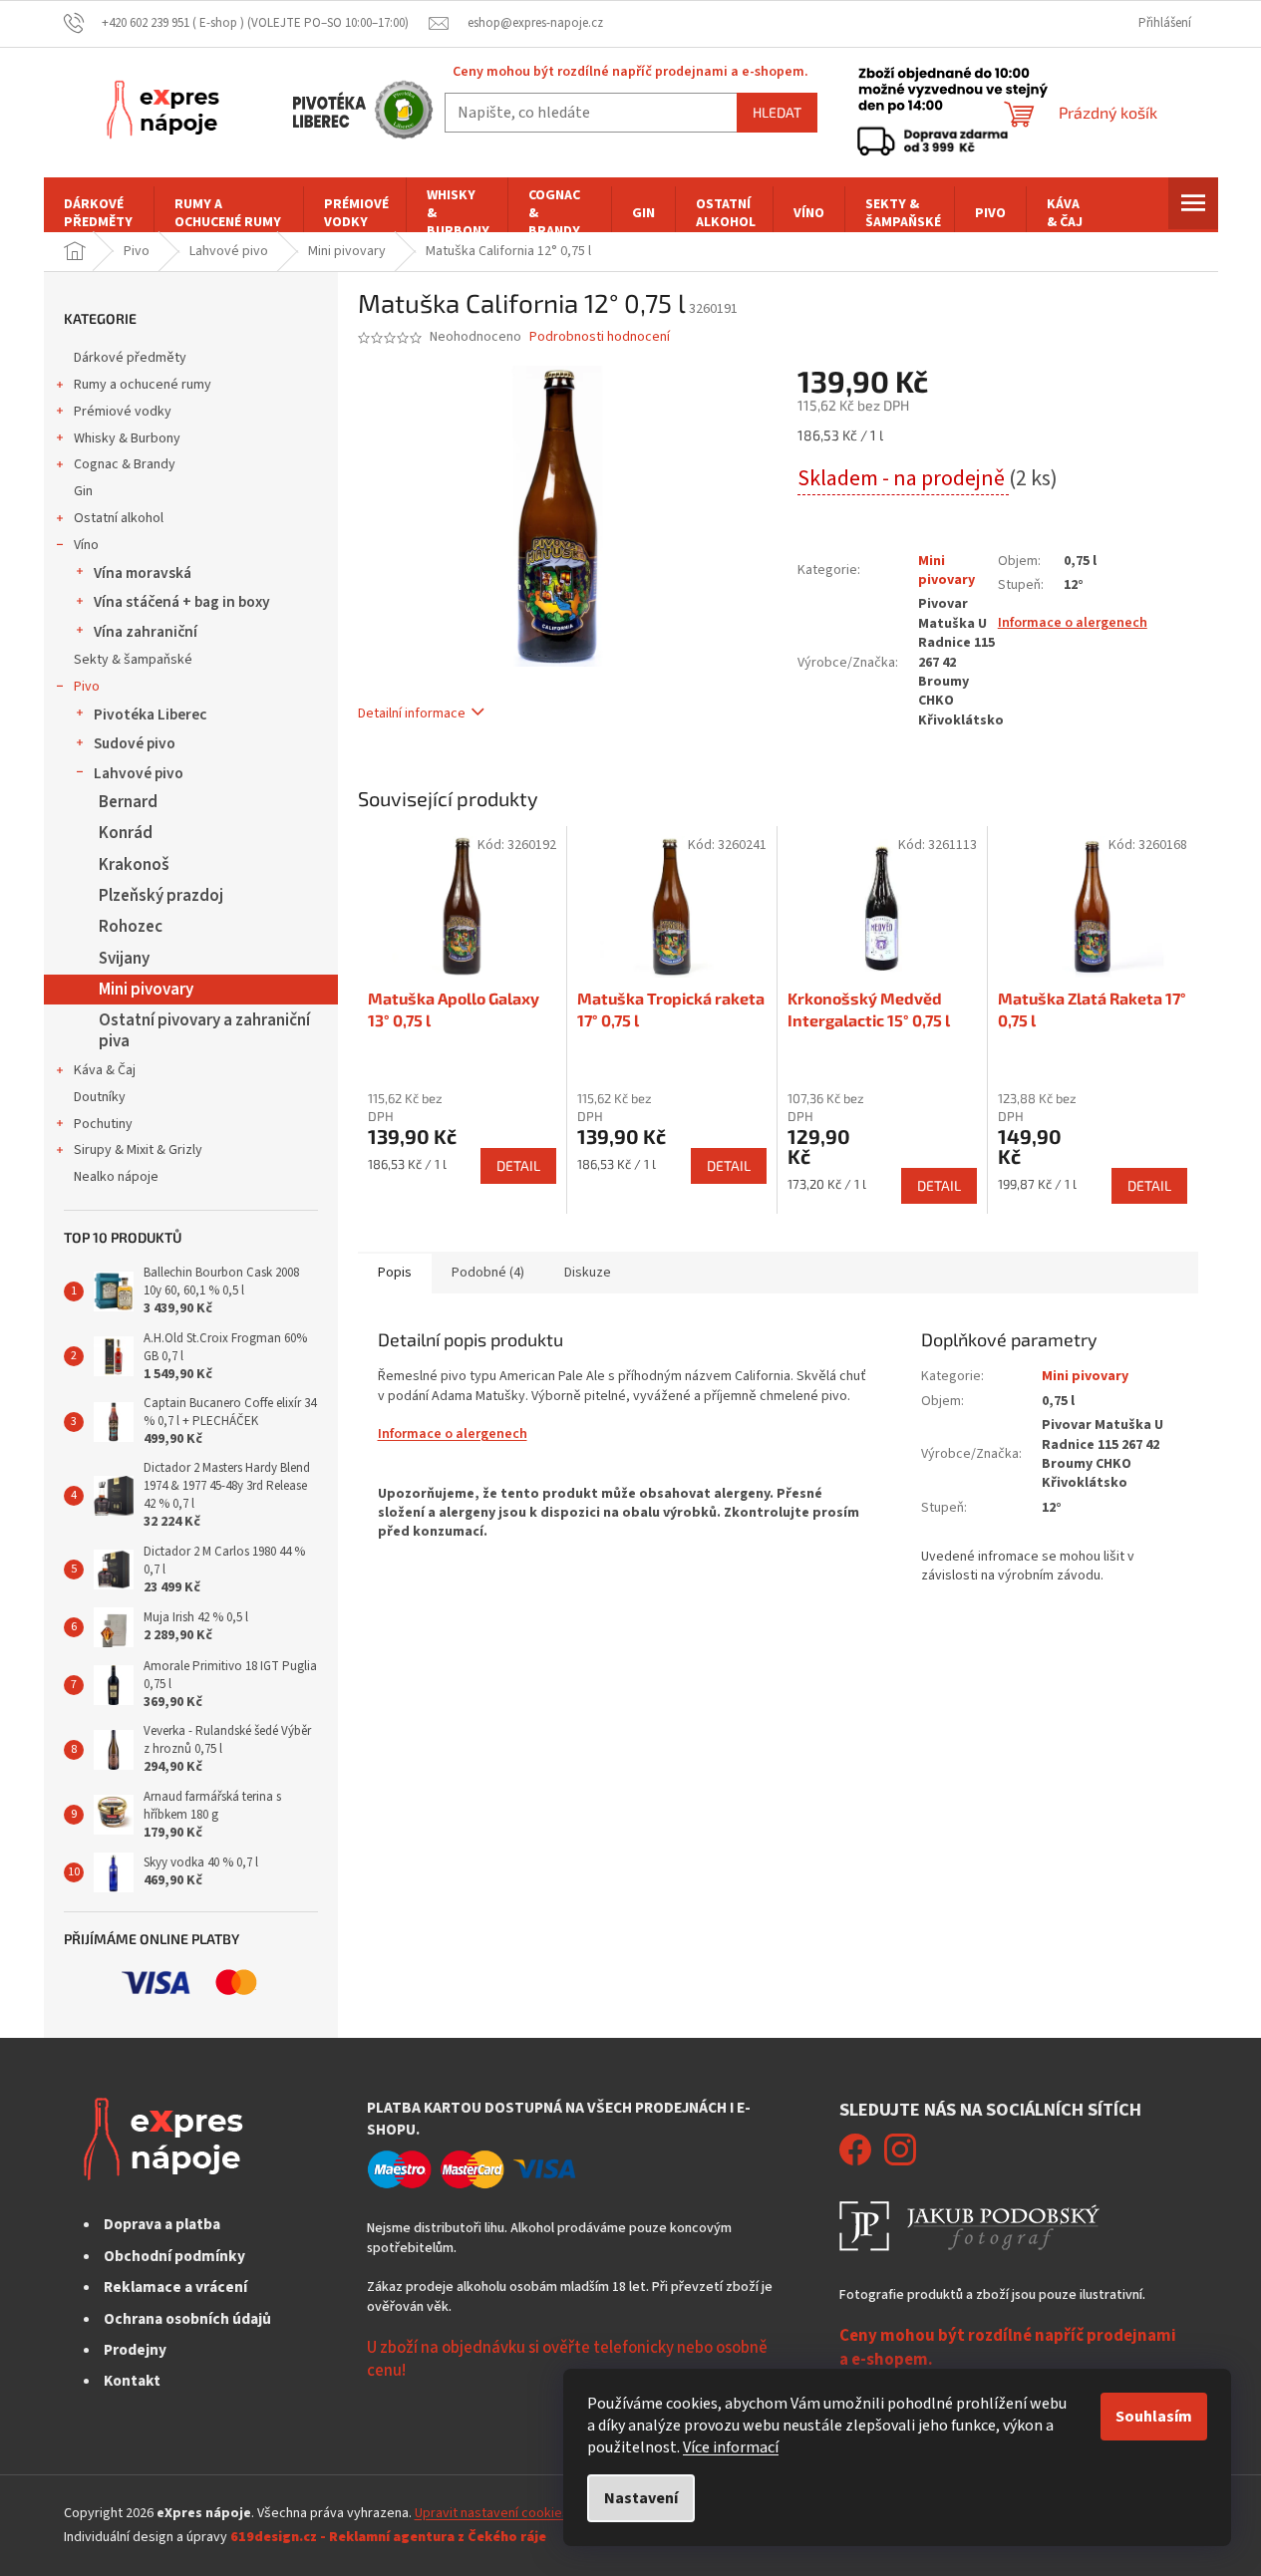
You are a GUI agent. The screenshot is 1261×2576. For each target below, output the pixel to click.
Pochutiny (103, 1124)
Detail (518, 1165)
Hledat (777, 112)
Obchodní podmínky (174, 2256)
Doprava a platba (162, 2224)
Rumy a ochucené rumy (143, 385)
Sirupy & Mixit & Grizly (138, 1150)
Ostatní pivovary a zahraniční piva (204, 1030)
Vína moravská (143, 573)
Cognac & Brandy (125, 464)
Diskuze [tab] (588, 1273)
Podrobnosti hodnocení (600, 337)
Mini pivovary (146, 990)
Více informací (731, 2447)
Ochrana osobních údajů (187, 2319)
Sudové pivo (135, 743)
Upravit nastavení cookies (492, 2513)
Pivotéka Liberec (150, 715)
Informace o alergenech (1073, 623)
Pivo (87, 687)
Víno (86, 545)
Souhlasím (1154, 2417)
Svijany (124, 959)
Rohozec (131, 927)
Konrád (126, 833)
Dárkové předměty (130, 358)
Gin (83, 491)
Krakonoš (134, 865)
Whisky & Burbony (127, 438)
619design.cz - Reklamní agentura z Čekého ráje (388, 2537)
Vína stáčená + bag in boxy (182, 602)
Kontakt (132, 2381)
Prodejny (135, 2350)
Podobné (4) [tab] (488, 1273)
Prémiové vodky (123, 412)
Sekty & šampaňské (133, 660)
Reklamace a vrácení (175, 2287)
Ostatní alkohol (119, 518)
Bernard (128, 802)
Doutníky (100, 1097)
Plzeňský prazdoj (161, 896)
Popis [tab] (395, 1273)
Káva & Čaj (105, 1070)
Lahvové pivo (139, 773)
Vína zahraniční (146, 632)
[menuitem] (99, 213)
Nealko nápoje (116, 1177)
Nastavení (641, 2498)
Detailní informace (412, 714)
